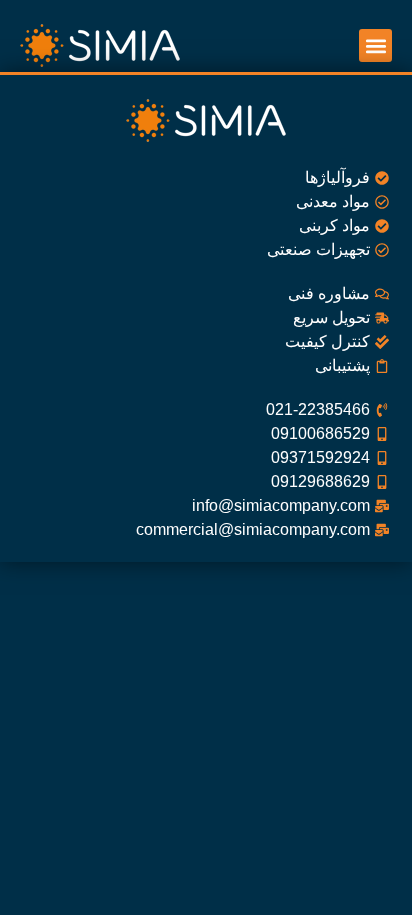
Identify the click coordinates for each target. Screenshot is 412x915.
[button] (375, 45)
